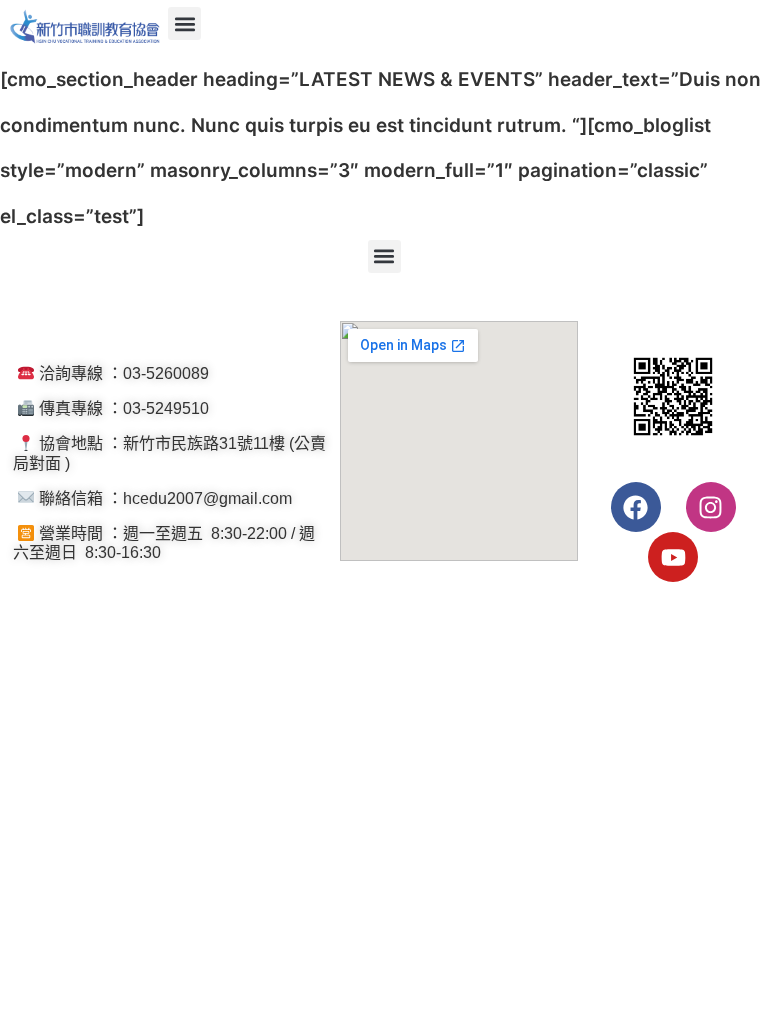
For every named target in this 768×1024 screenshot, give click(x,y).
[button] (184, 23)
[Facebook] (636, 507)
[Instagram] (711, 507)
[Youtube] (673, 557)
